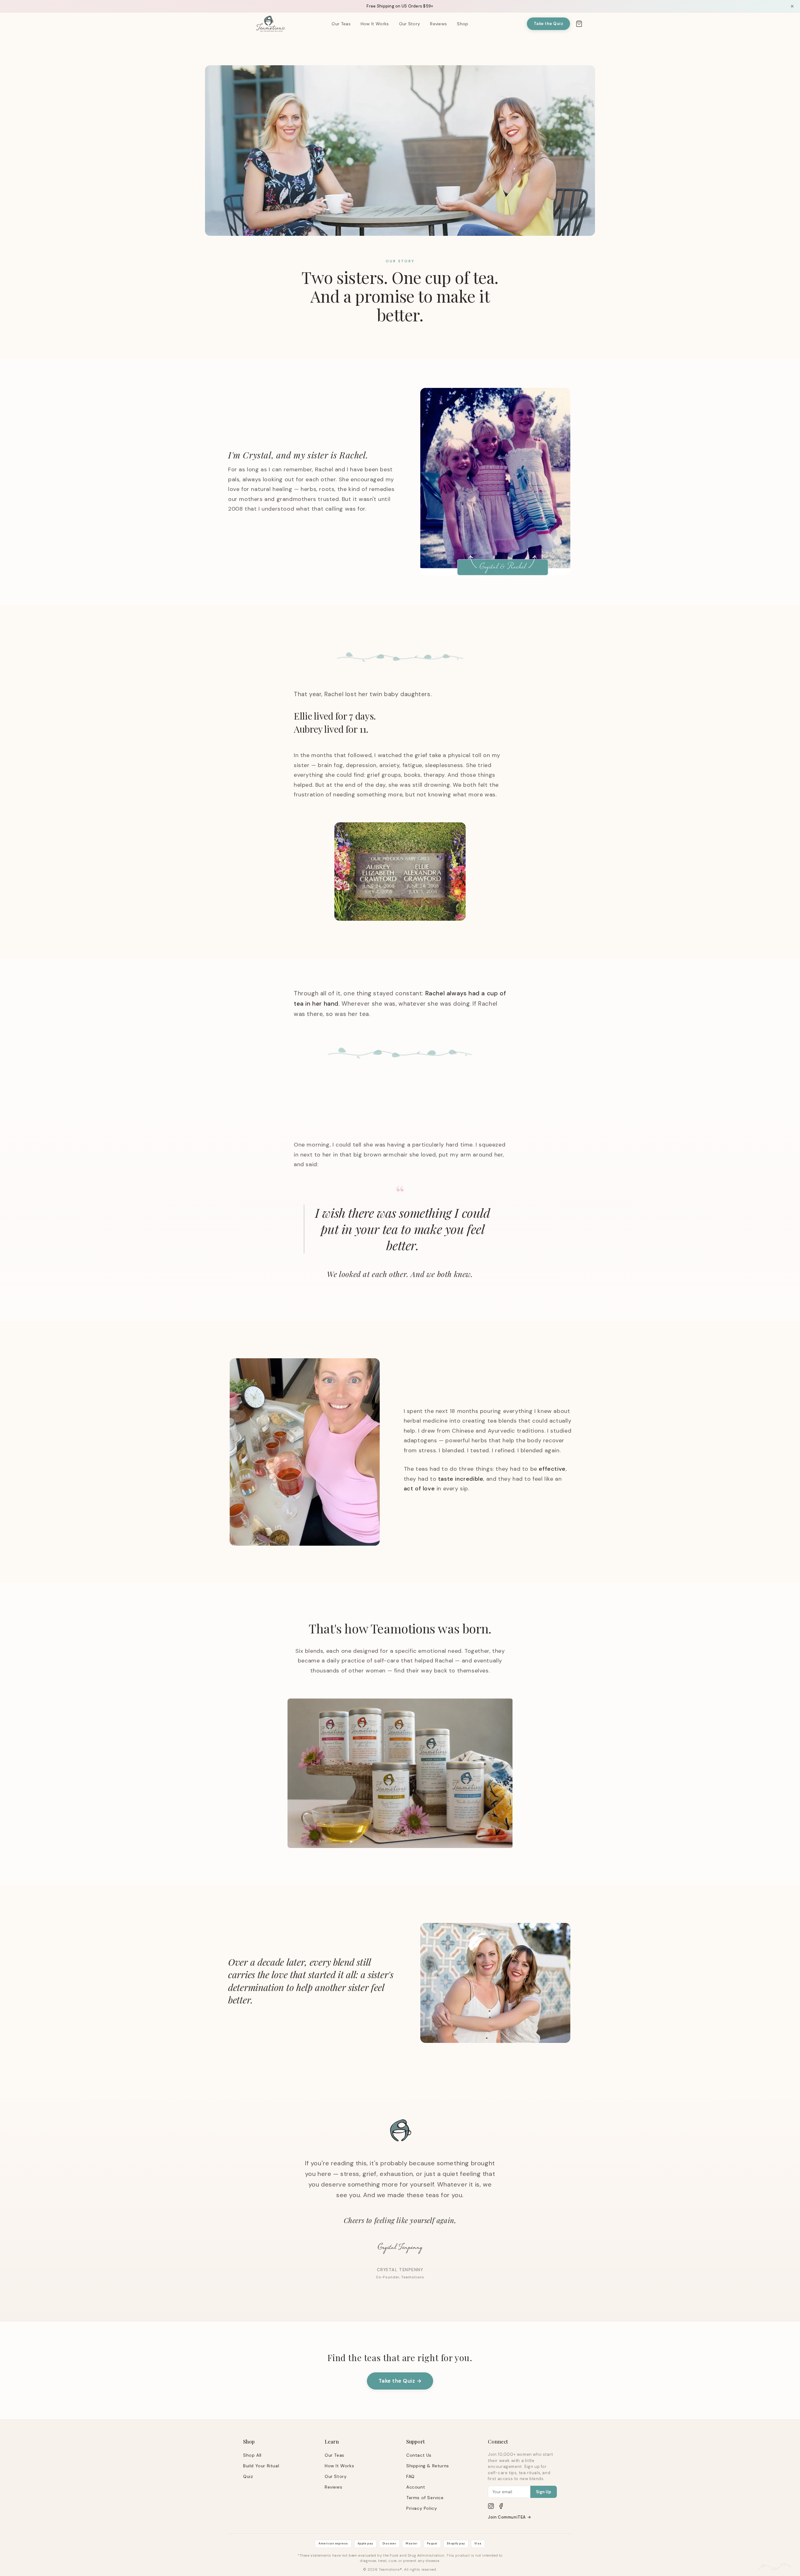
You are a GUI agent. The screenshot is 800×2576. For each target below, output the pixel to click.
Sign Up (544, 2492)
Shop (462, 24)
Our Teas (341, 24)
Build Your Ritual (261, 2466)
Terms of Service (425, 2498)
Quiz (248, 2476)
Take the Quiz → (400, 2381)
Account (416, 2487)
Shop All (252, 2455)
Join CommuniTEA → (509, 2517)
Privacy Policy (422, 2508)
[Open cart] (579, 24)
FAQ (410, 2476)
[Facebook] (501, 2506)
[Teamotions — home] (271, 24)
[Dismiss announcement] (792, 6)
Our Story (410, 24)
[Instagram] (491, 2506)
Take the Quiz (549, 24)
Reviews (438, 24)
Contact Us (419, 2455)
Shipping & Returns (428, 2466)
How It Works (375, 24)
